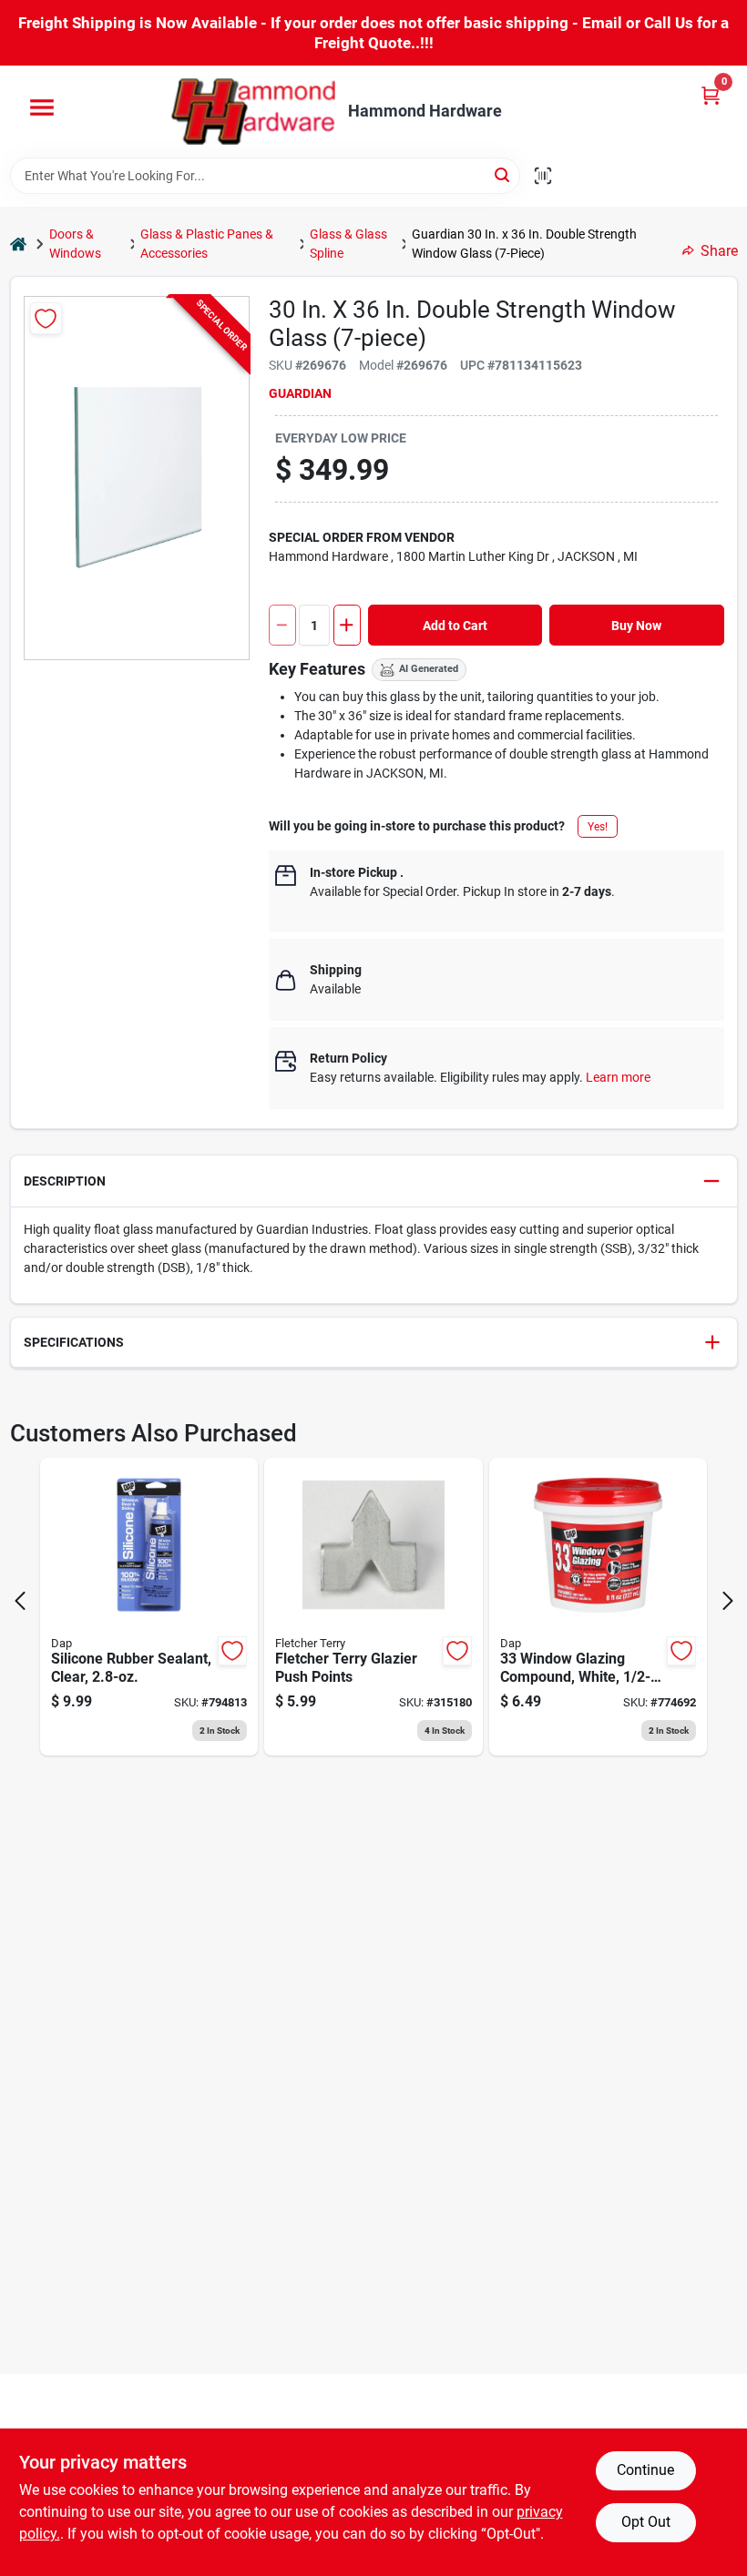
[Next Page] (728, 1601)
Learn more (618, 1077)
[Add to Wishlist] (46, 318)
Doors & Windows (75, 244)
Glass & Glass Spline (348, 244)
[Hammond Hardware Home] (253, 112)
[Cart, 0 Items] (711, 95)
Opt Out (646, 2522)
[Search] (503, 174)
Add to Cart (455, 626)
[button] (374, 1181)
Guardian (300, 393)
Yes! (598, 827)
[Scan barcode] (543, 176)
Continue (645, 2470)
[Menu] (42, 107)
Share (719, 251)
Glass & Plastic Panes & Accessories (207, 244)
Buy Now (636, 626)
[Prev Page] (20, 1601)
